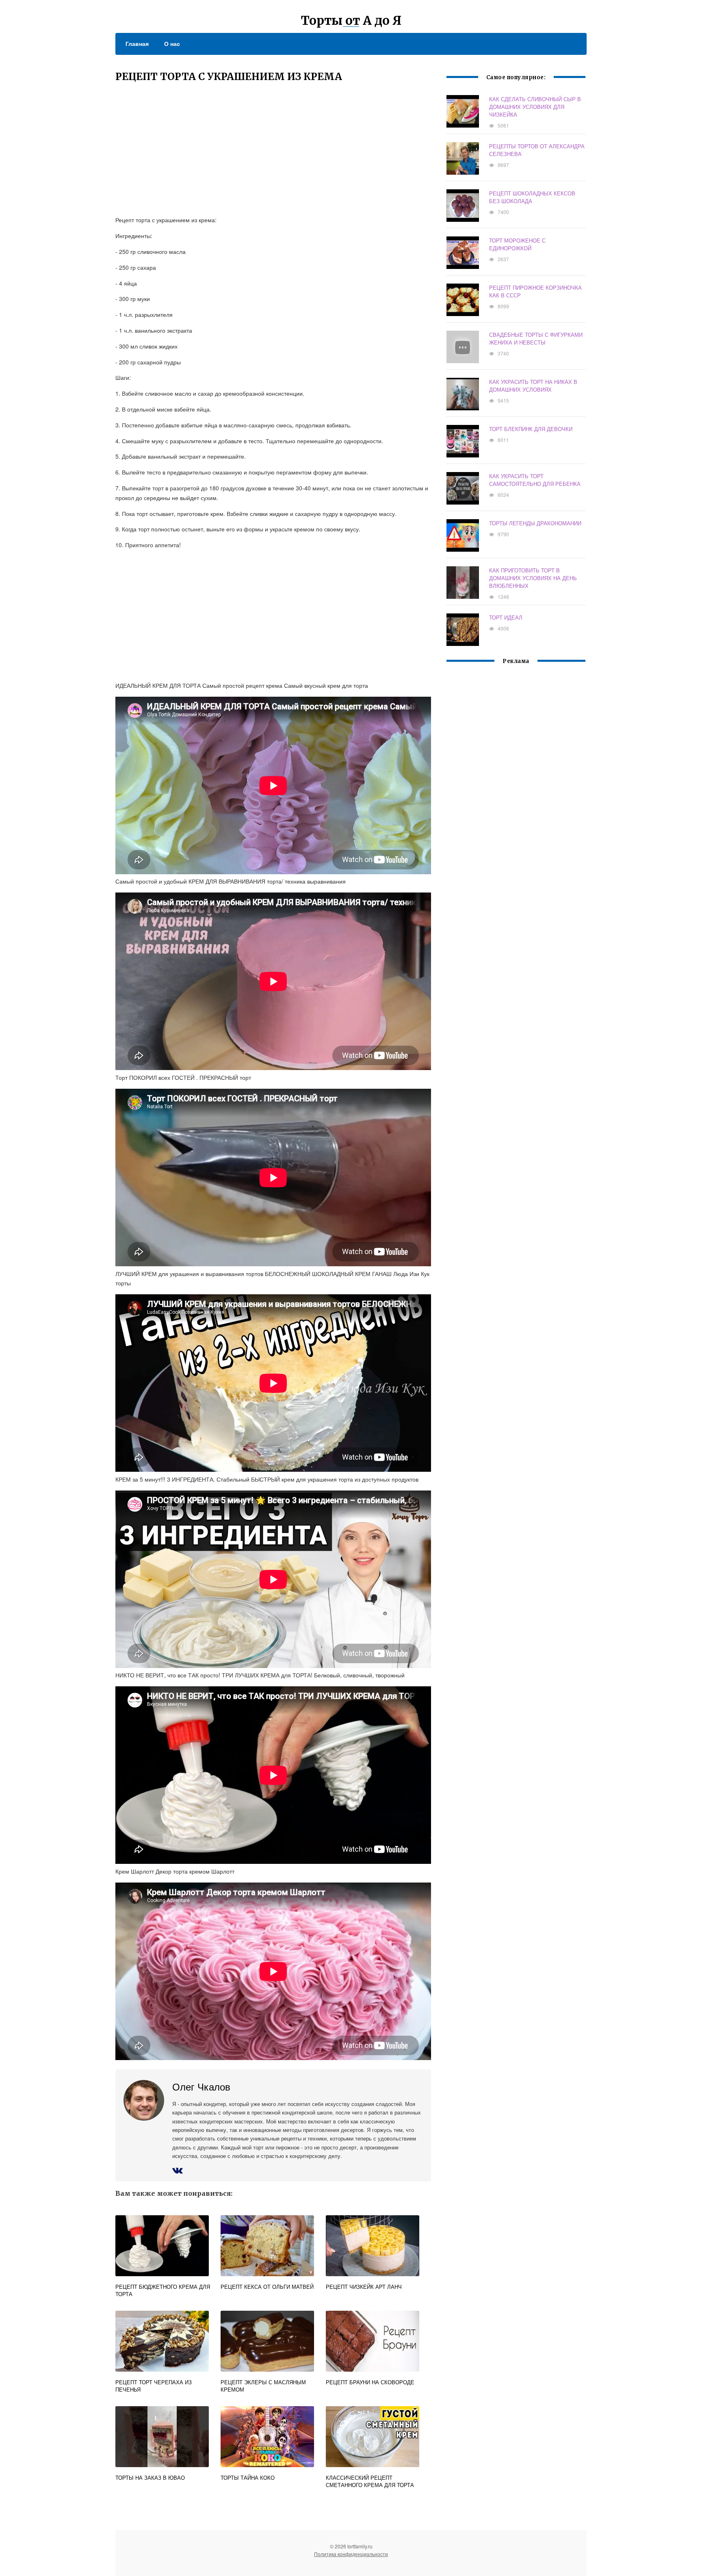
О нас (172, 43)
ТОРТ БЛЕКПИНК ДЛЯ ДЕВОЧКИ (531, 429)
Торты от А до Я (351, 20)
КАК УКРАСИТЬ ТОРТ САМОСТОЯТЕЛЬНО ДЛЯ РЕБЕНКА (535, 480)
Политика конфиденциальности (351, 2554)
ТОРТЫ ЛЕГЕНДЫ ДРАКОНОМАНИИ (535, 523)
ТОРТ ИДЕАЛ (506, 617)
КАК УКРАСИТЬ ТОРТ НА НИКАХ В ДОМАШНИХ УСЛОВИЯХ (533, 386)
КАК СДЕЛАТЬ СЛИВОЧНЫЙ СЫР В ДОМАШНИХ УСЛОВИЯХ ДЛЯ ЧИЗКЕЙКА (535, 107)
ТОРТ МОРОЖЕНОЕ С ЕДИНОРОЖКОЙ (517, 244)
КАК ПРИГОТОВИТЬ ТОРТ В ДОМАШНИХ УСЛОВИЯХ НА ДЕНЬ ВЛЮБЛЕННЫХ (533, 578)
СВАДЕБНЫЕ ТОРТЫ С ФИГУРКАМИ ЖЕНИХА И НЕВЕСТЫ (536, 338)
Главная (137, 43)
